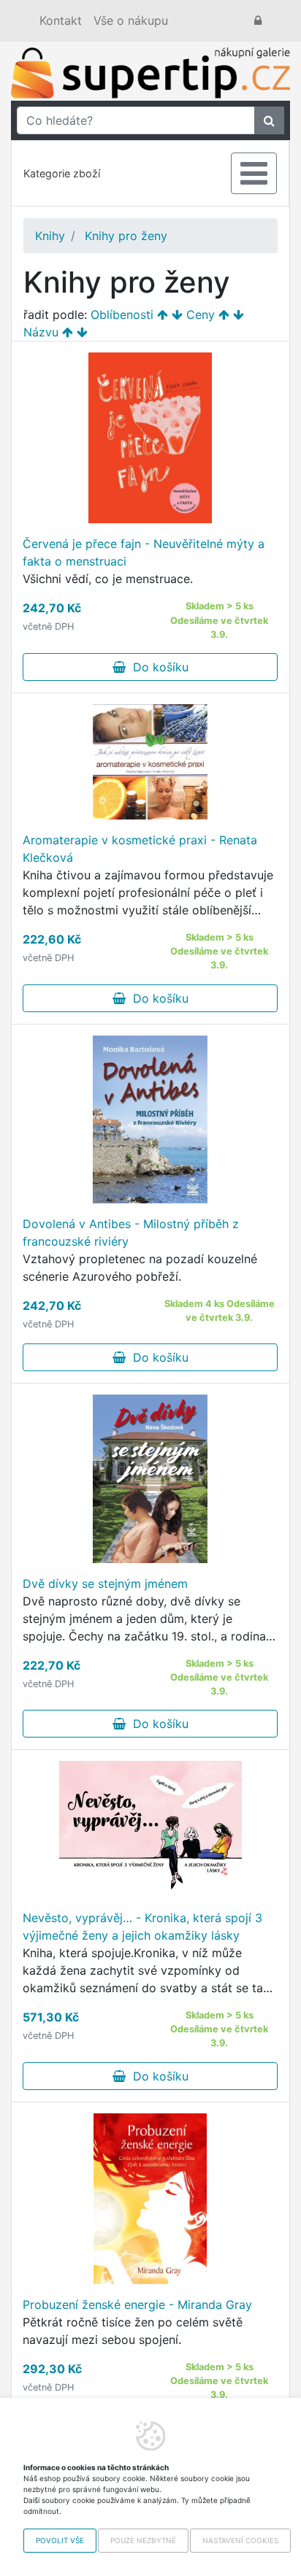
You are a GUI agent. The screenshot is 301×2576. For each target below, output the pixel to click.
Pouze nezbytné (143, 2540)
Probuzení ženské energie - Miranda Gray (137, 2305)
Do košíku (157, 667)
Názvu (41, 332)
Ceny (201, 315)
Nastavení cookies (240, 2540)
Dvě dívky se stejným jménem (105, 1584)
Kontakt (61, 20)
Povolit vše (60, 2540)
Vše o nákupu (131, 20)
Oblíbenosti (122, 315)
